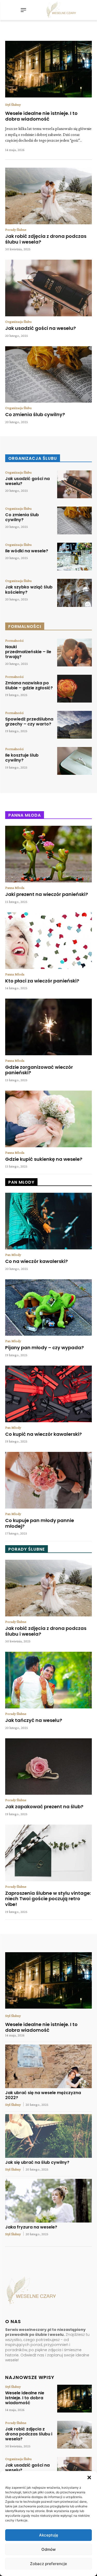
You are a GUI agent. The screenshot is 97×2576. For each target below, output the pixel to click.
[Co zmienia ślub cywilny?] (48, 375)
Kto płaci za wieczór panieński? (42, 981)
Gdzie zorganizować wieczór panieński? (39, 1070)
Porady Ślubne (16, 230)
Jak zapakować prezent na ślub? (44, 1807)
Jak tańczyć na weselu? (34, 1720)
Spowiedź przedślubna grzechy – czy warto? (29, 722)
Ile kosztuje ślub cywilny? (22, 758)
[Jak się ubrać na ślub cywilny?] (48, 2136)
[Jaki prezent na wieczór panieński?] (48, 854)
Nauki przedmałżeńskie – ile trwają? (28, 652)
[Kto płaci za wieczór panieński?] (48, 941)
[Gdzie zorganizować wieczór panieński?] (48, 1027)
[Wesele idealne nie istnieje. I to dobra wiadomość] (48, 69)
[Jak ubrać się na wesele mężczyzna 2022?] (48, 2066)
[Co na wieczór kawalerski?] (48, 1221)
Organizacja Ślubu (18, 322)
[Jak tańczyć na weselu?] (48, 1680)
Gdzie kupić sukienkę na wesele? (44, 1159)
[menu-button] (24, 10)
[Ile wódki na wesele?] (74, 557)
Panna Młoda (15, 888)
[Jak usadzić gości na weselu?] (48, 288)
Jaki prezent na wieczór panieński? (47, 894)
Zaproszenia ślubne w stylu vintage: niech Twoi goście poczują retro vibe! (48, 1899)
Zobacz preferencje (48, 2564)
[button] (89, 2477)
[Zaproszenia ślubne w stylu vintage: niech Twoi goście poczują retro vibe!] (48, 1853)
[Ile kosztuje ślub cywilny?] (74, 761)
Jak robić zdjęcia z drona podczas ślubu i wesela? (46, 239)
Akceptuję (49, 2535)
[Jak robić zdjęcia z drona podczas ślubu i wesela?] (48, 196)
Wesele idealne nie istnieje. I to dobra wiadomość (41, 116)
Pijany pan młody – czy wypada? (44, 1348)
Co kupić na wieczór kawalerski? (43, 1434)
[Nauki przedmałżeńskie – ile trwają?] (74, 653)
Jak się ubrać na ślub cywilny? (37, 2162)
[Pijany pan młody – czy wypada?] (48, 1308)
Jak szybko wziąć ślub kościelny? (29, 589)
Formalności (14, 640)
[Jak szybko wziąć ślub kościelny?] (74, 593)
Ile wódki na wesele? (27, 551)
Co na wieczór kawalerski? (36, 1261)
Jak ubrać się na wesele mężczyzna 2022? (43, 2095)
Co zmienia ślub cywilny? (35, 414)
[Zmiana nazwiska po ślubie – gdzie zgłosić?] (74, 689)
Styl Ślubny (13, 104)
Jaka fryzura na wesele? (31, 2227)
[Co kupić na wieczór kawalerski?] (48, 1394)
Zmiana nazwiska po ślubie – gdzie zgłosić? (29, 685)
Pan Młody (13, 1255)
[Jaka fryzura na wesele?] (48, 2201)
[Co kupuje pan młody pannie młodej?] (48, 1480)
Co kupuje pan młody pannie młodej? (40, 1523)
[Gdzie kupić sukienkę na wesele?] (48, 1119)
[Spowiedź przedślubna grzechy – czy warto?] (74, 725)
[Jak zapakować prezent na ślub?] (48, 1767)
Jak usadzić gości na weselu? (40, 328)
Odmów (48, 2549)
